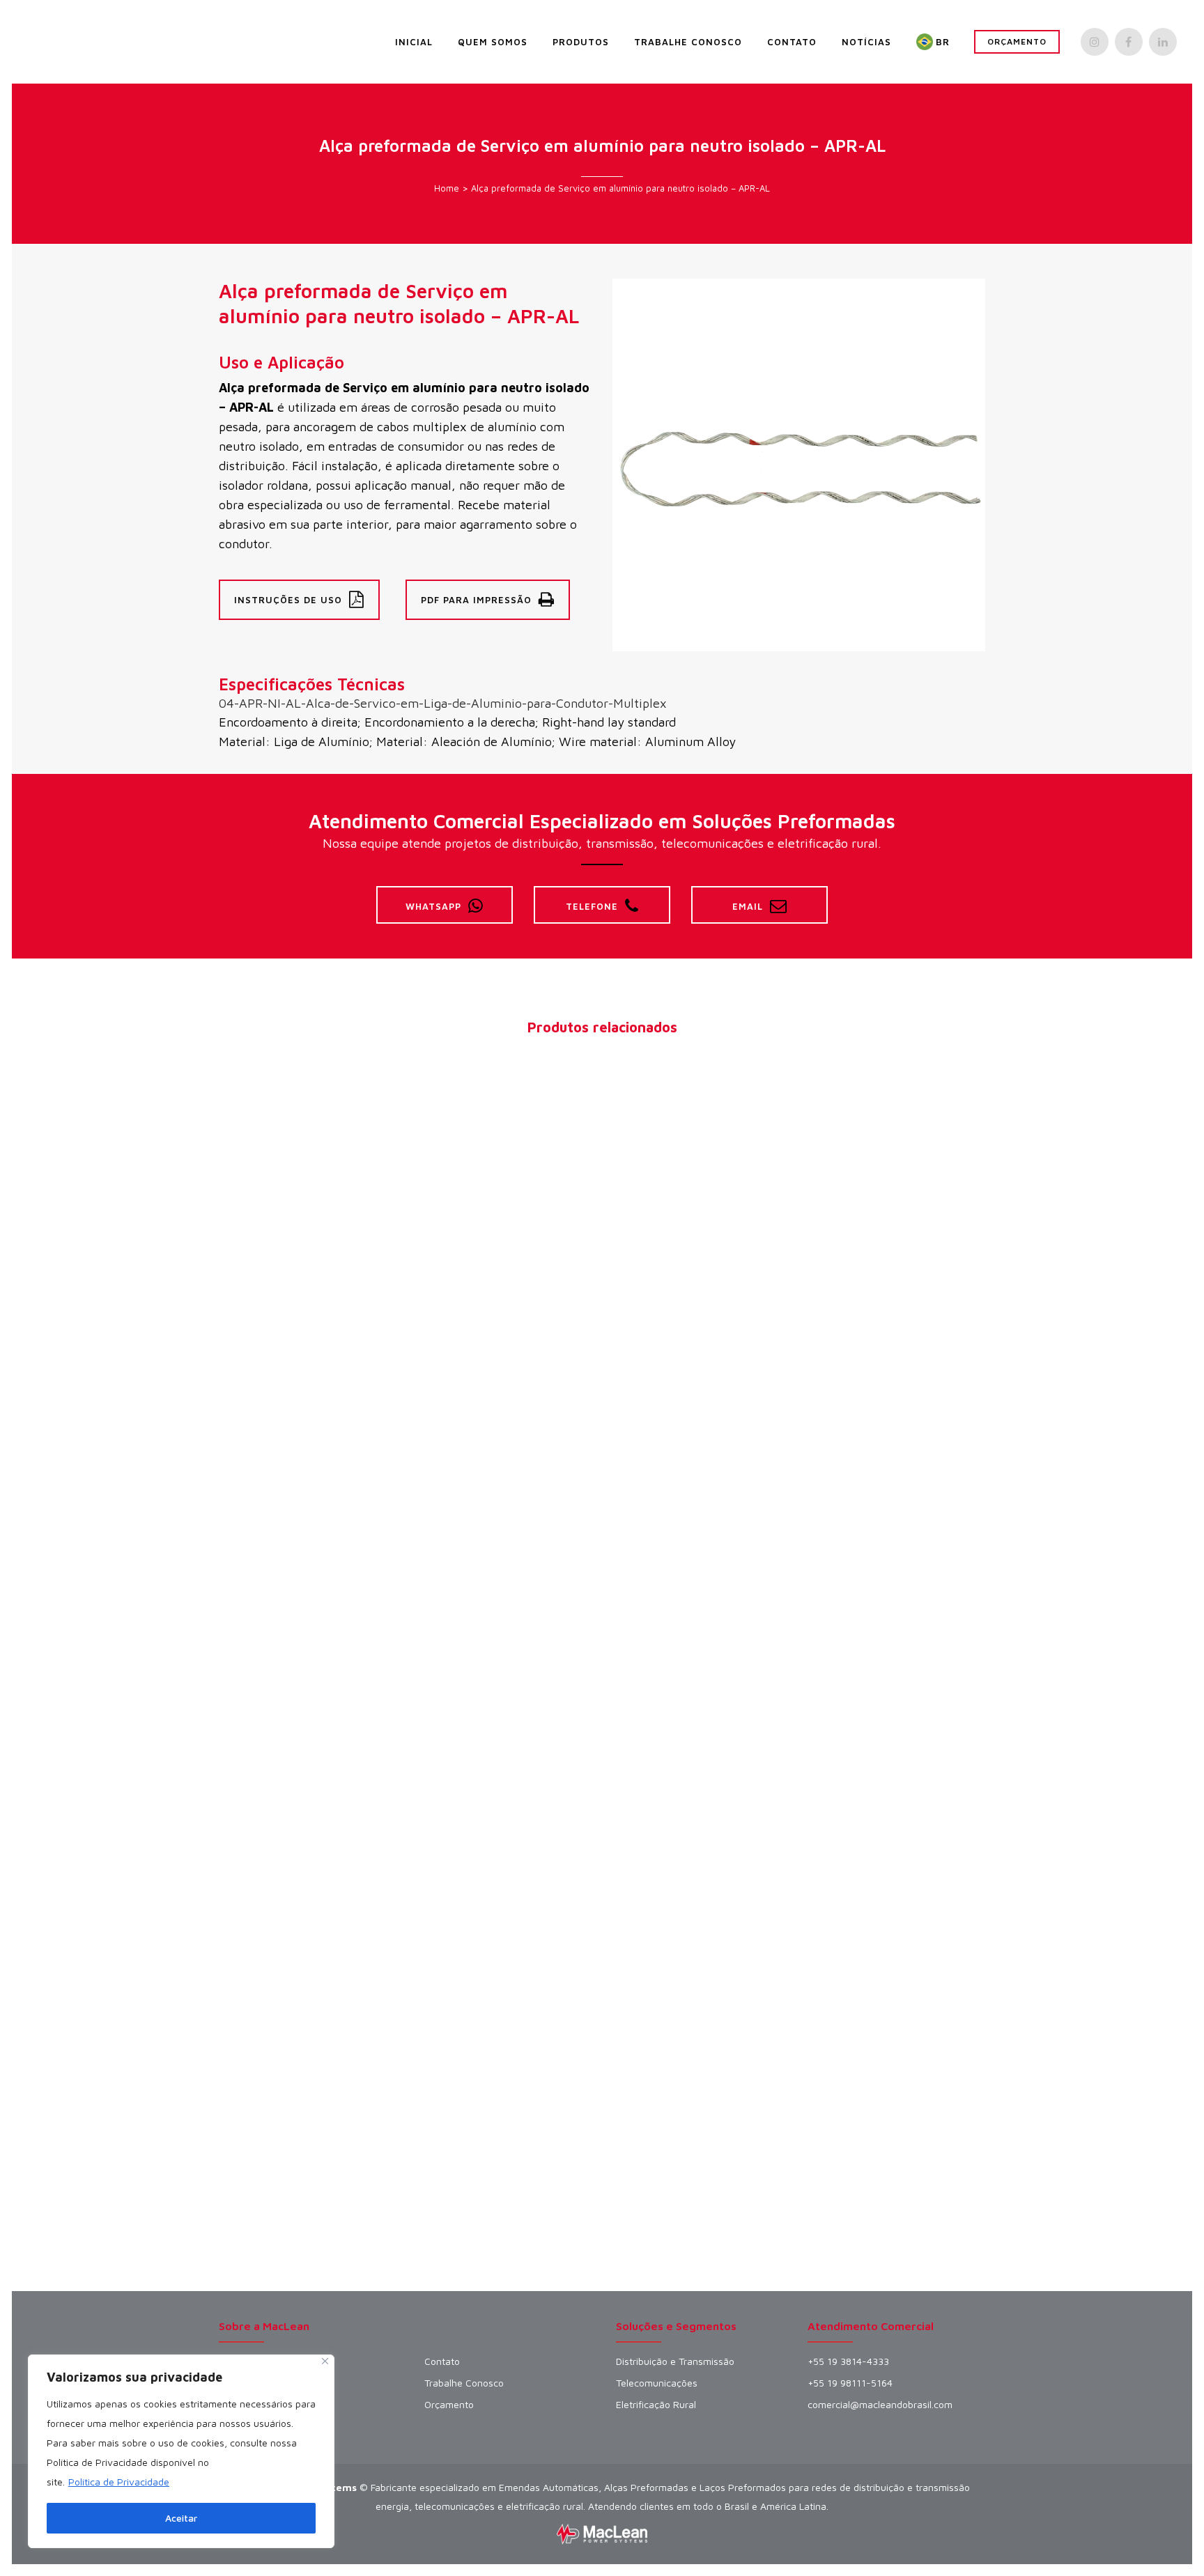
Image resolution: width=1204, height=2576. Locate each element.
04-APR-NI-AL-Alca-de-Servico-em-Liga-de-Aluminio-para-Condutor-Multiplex (443, 703)
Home (447, 188)
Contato (442, 2361)
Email (748, 906)
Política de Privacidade (119, 2482)
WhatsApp (433, 906)
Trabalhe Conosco (464, 2383)
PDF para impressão (476, 600)
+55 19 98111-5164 (850, 2383)
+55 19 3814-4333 (848, 2361)
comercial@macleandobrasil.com (880, 2405)
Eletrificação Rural (656, 2405)
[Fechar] (325, 2361)
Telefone (592, 906)
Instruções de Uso (288, 600)
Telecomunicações (657, 2383)
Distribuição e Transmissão (675, 2361)
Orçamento (1017, 41)
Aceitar (181, 2518)
